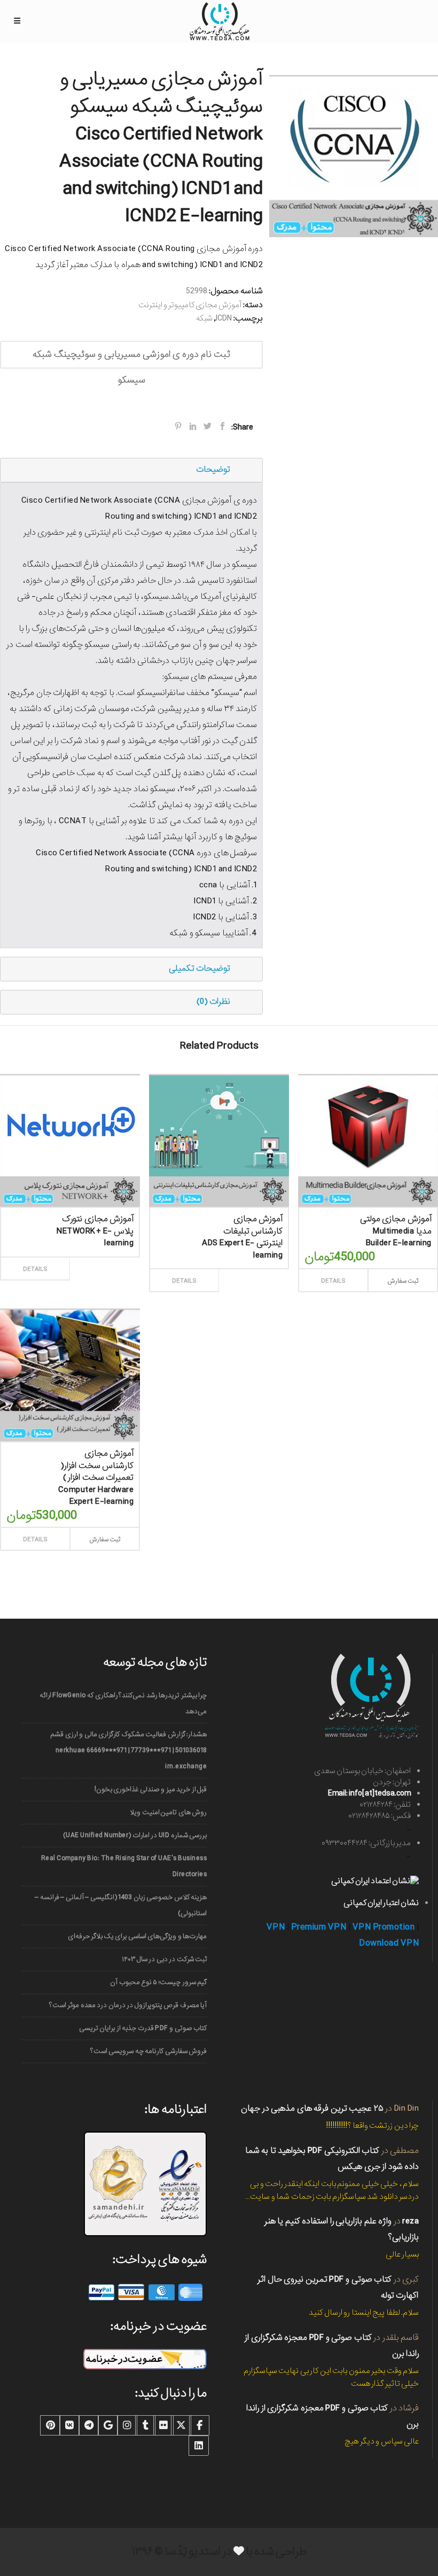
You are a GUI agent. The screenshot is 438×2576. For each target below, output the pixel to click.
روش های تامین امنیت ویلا (168, 1812)
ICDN (224, 318)
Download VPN (389, 1943)
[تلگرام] (89, 2425)
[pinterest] (50, 2425)
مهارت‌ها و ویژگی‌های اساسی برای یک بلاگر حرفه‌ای (137, 1936)
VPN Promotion (384, 1927)
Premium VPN (319, 1927)
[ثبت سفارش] (102, 1257)
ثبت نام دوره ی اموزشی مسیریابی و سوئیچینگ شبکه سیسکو (131, 358)
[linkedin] (199, 2446)
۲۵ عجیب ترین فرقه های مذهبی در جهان (312, 2108)
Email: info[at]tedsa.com (369, 1793)
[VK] (69, 2425)
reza (410, 2221)
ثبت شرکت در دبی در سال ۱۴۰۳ (164, 1959)
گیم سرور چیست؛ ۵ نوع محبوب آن (158, 1982)
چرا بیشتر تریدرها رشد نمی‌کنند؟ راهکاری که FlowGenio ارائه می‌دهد (123, 1703)
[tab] (131, 470)
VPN (276, 1927)
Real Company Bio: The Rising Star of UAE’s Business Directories (124, 1866)
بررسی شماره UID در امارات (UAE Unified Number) (135, 1835)
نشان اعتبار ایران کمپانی (381, 1903)
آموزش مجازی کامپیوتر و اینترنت (190, 305)
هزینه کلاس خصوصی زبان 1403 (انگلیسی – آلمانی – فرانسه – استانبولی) (121, 1905)
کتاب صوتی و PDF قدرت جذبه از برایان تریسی (143, 2028)
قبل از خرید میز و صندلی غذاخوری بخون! (151, 1789)
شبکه (204, 318)
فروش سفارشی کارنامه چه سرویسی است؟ (148, 2051)
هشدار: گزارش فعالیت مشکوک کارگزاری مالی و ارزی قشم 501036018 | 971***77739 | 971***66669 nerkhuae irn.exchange (128, 1750)
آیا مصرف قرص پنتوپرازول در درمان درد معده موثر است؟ (128, 2005)
